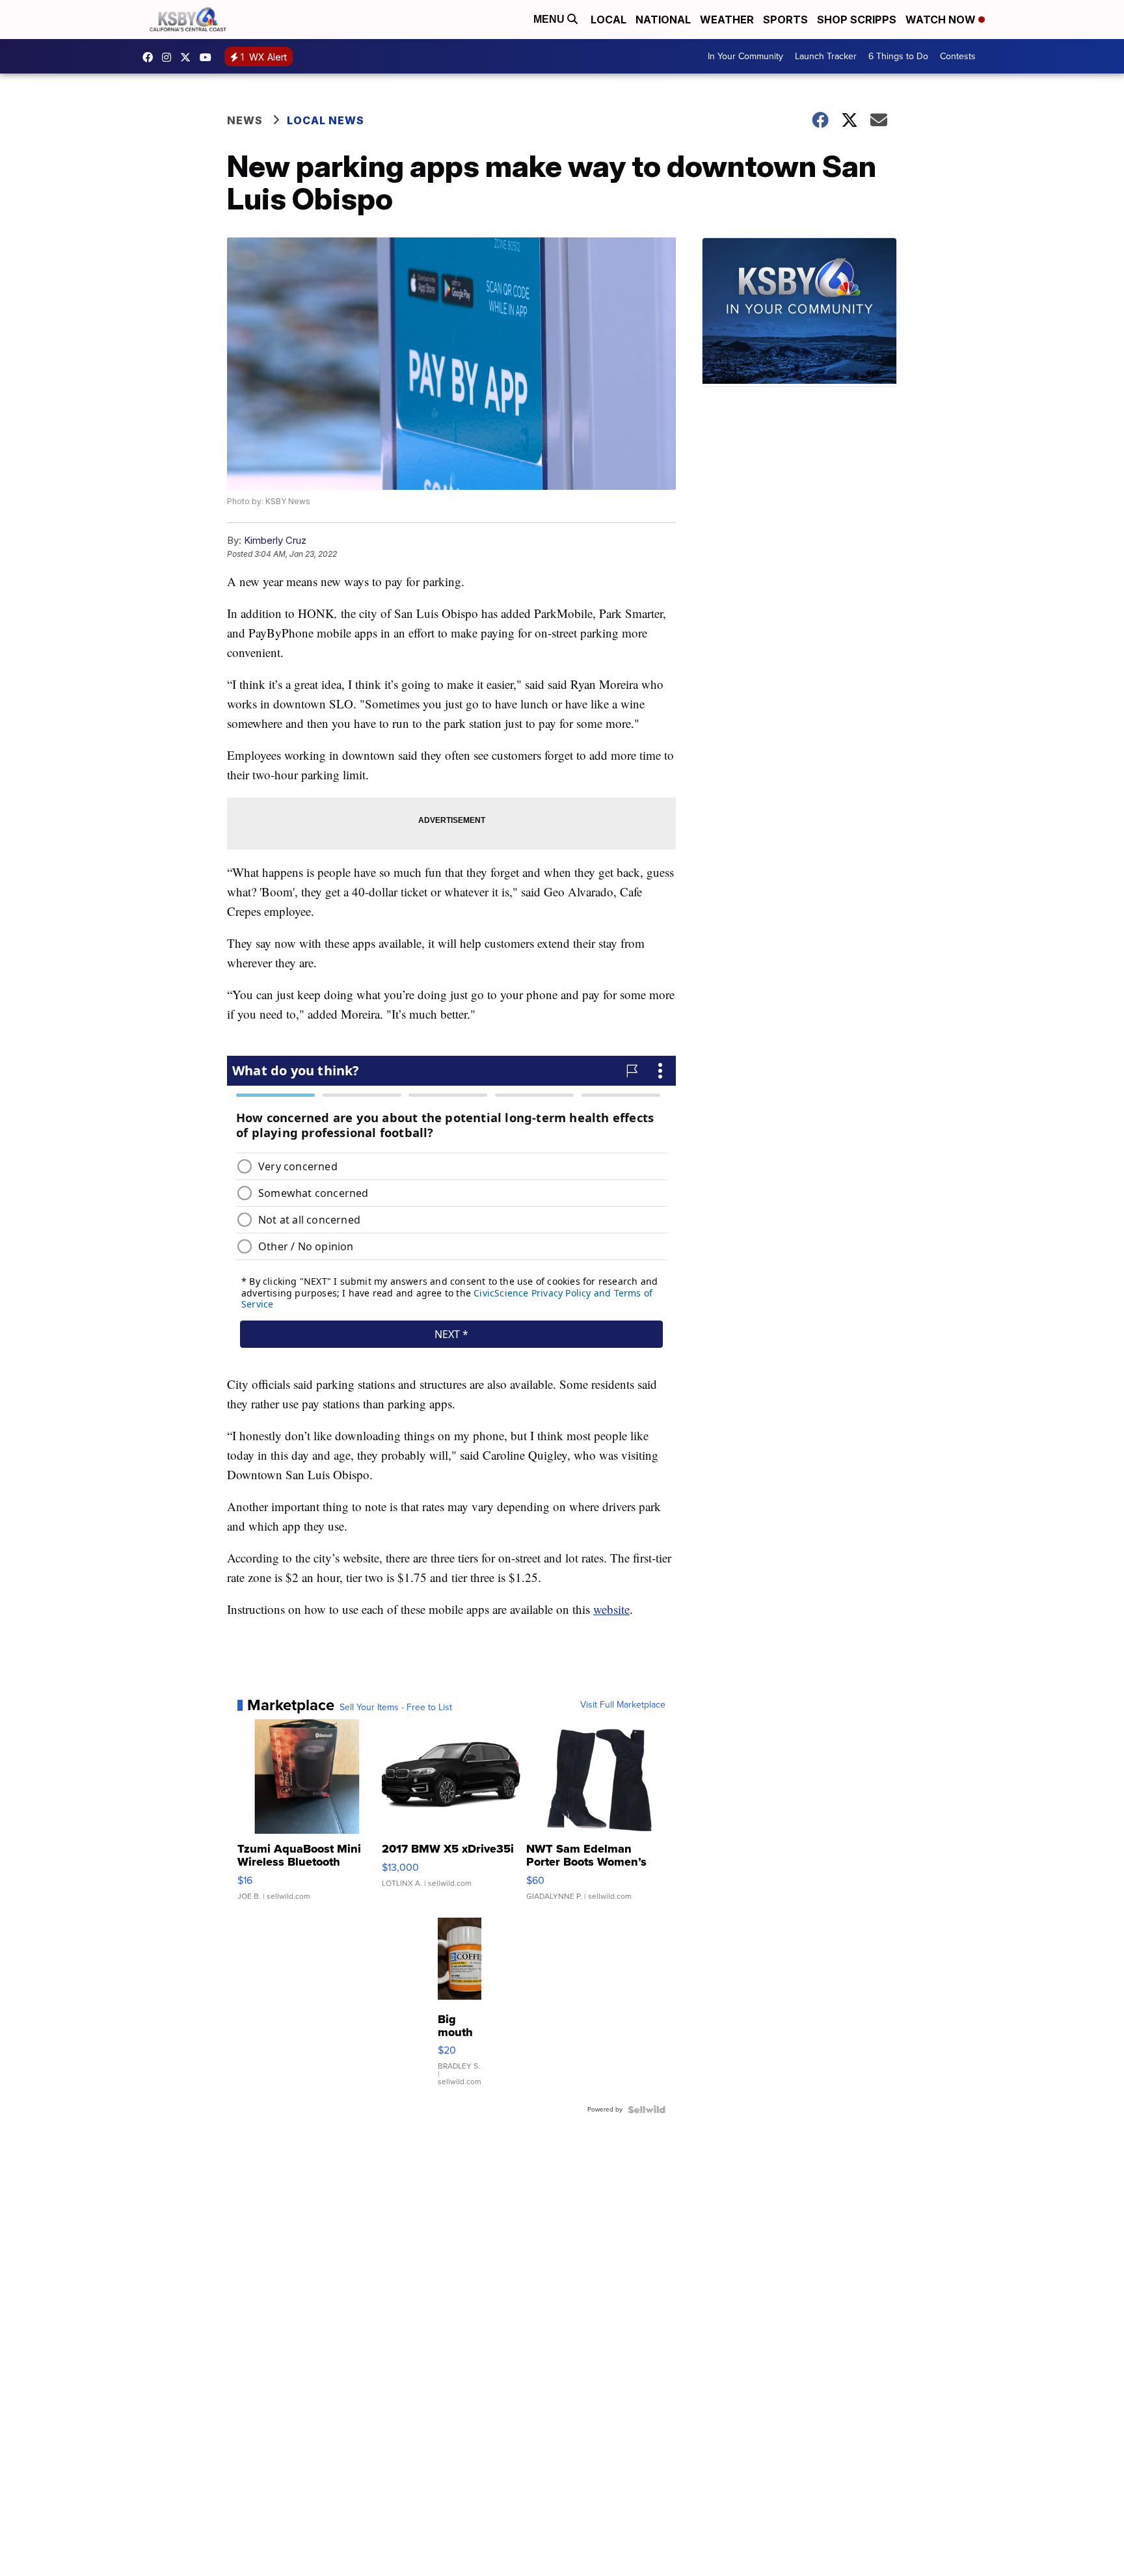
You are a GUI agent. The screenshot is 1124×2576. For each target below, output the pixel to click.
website (611, 1609)
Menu (550, 19)
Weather (727, 20)
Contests (958, 56)
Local (609, 20)
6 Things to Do (898, 56)
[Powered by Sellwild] (647, 2110)
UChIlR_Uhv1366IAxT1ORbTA (209, 57)
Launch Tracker (826, 56)
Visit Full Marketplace (623, 1705)
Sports (785, 20)
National (663, 20)
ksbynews (151, 57)
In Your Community (745, 56)
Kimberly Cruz (275, 540)
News (245, 120)
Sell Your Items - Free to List (396, 1708)
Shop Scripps (857, 20)
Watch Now (942, 20)
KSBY (189, 57)
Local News (326, 120)
